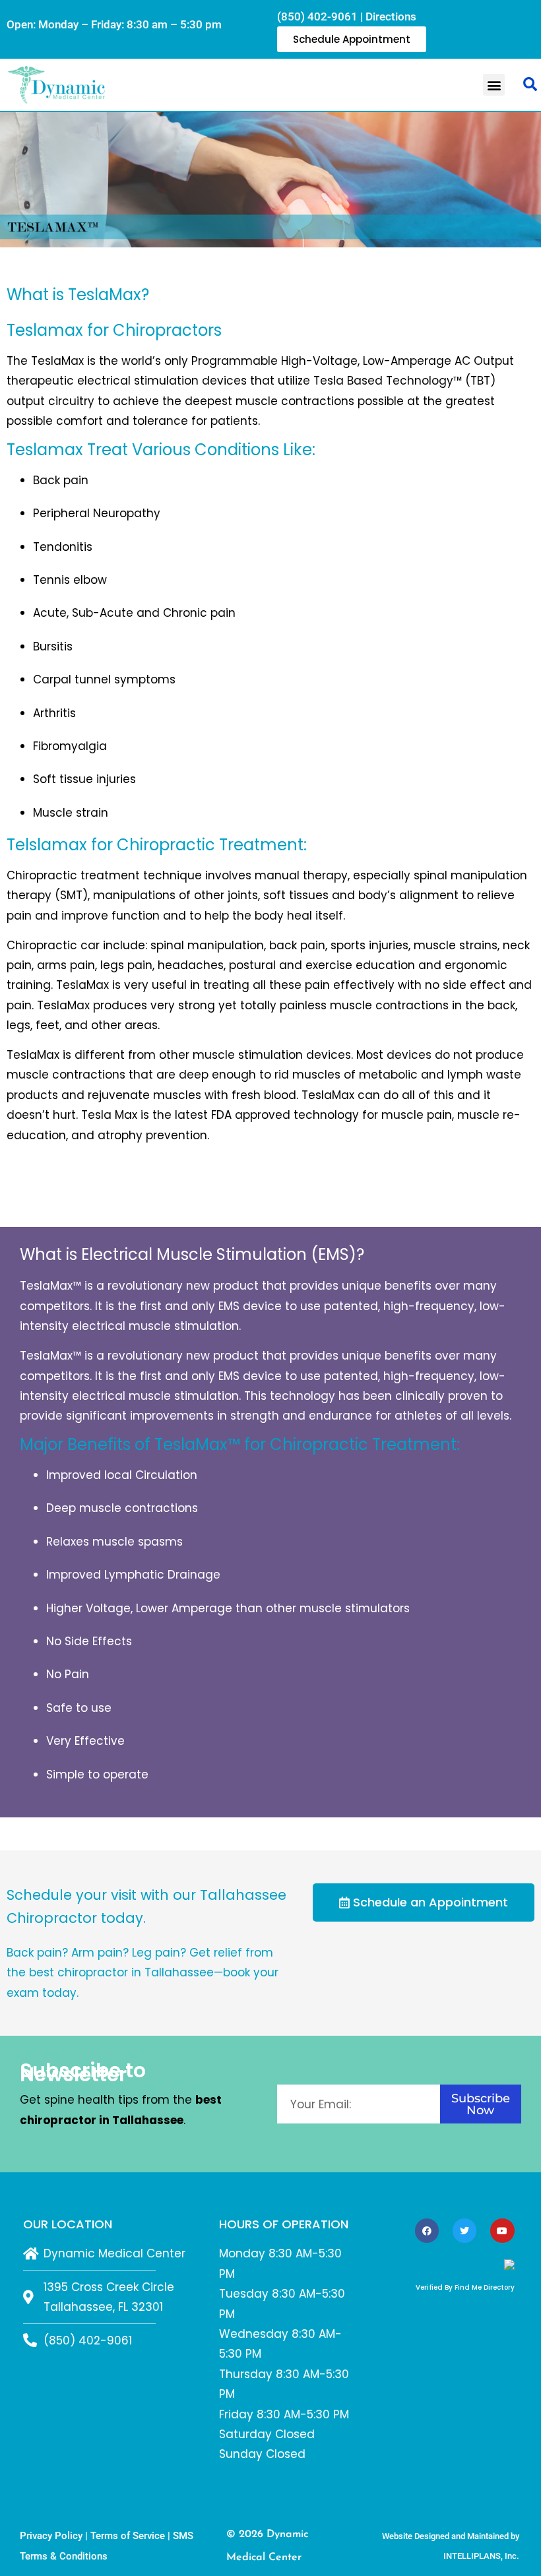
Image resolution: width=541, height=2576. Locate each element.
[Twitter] (464, 2230)
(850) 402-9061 (317, 16)
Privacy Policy (51, 2536)
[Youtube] (502, 2230)
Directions (391, 16)
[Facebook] (427, 2230)
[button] (494, 85)
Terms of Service (128, 2536)
